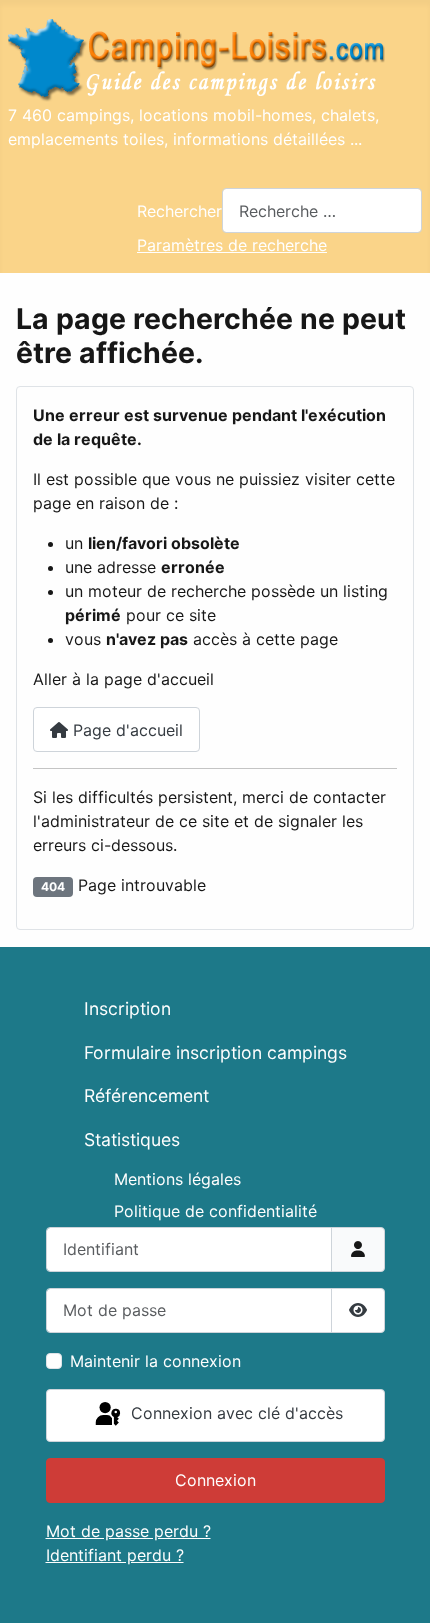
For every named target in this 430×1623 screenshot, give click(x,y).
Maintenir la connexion (155, 1361)
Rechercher (179, 211)
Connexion (215, 1480)
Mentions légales (177, 1179)
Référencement (146, 1095)
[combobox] (322, 210)
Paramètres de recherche (232, 245)
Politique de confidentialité (215, 1211)
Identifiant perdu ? (115, 1555)
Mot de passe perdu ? (128, 1531)
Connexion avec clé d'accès (234, 1414)
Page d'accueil (125, 730)
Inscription (127, 1008)
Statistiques (132, 1139)
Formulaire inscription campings (215, 1052)
